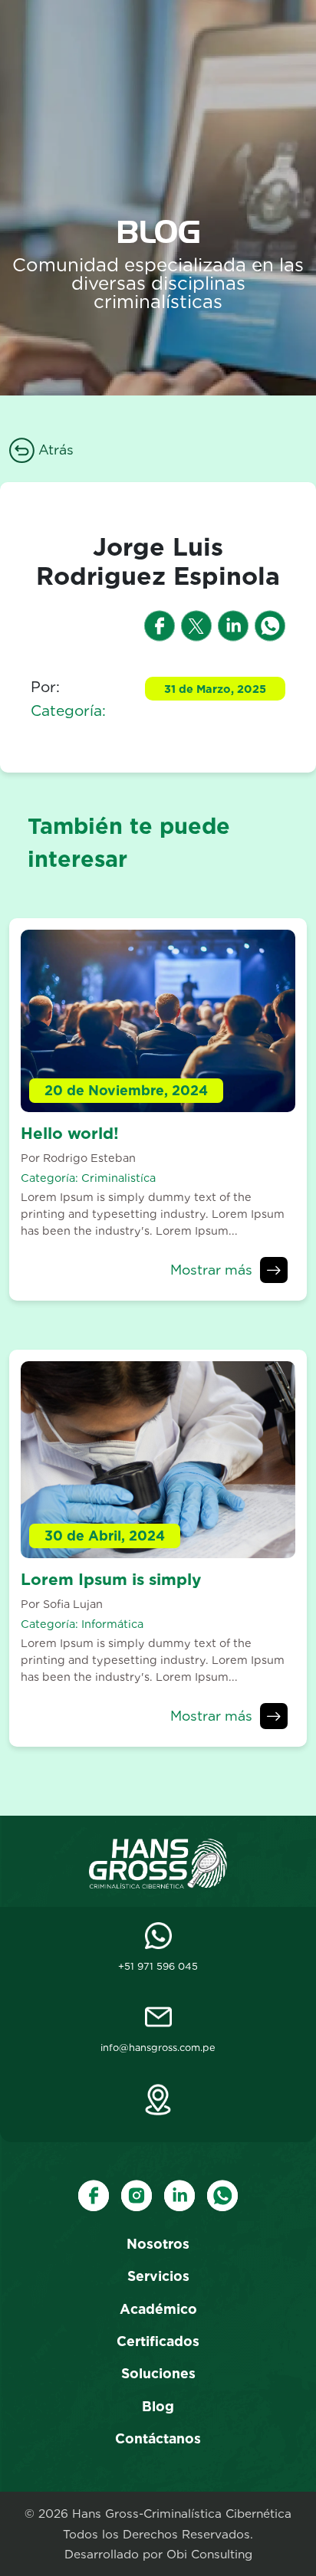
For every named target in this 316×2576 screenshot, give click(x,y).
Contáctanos (158, 2438)
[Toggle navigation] (287, 35)
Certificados (158, 2341)
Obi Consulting (209, 2554)
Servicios (158, 2276)
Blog (158, 2406)
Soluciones (158, 2373)
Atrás (54, 450)
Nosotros (158, 2244)
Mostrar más (211, 1270)
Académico (158, 2309)
